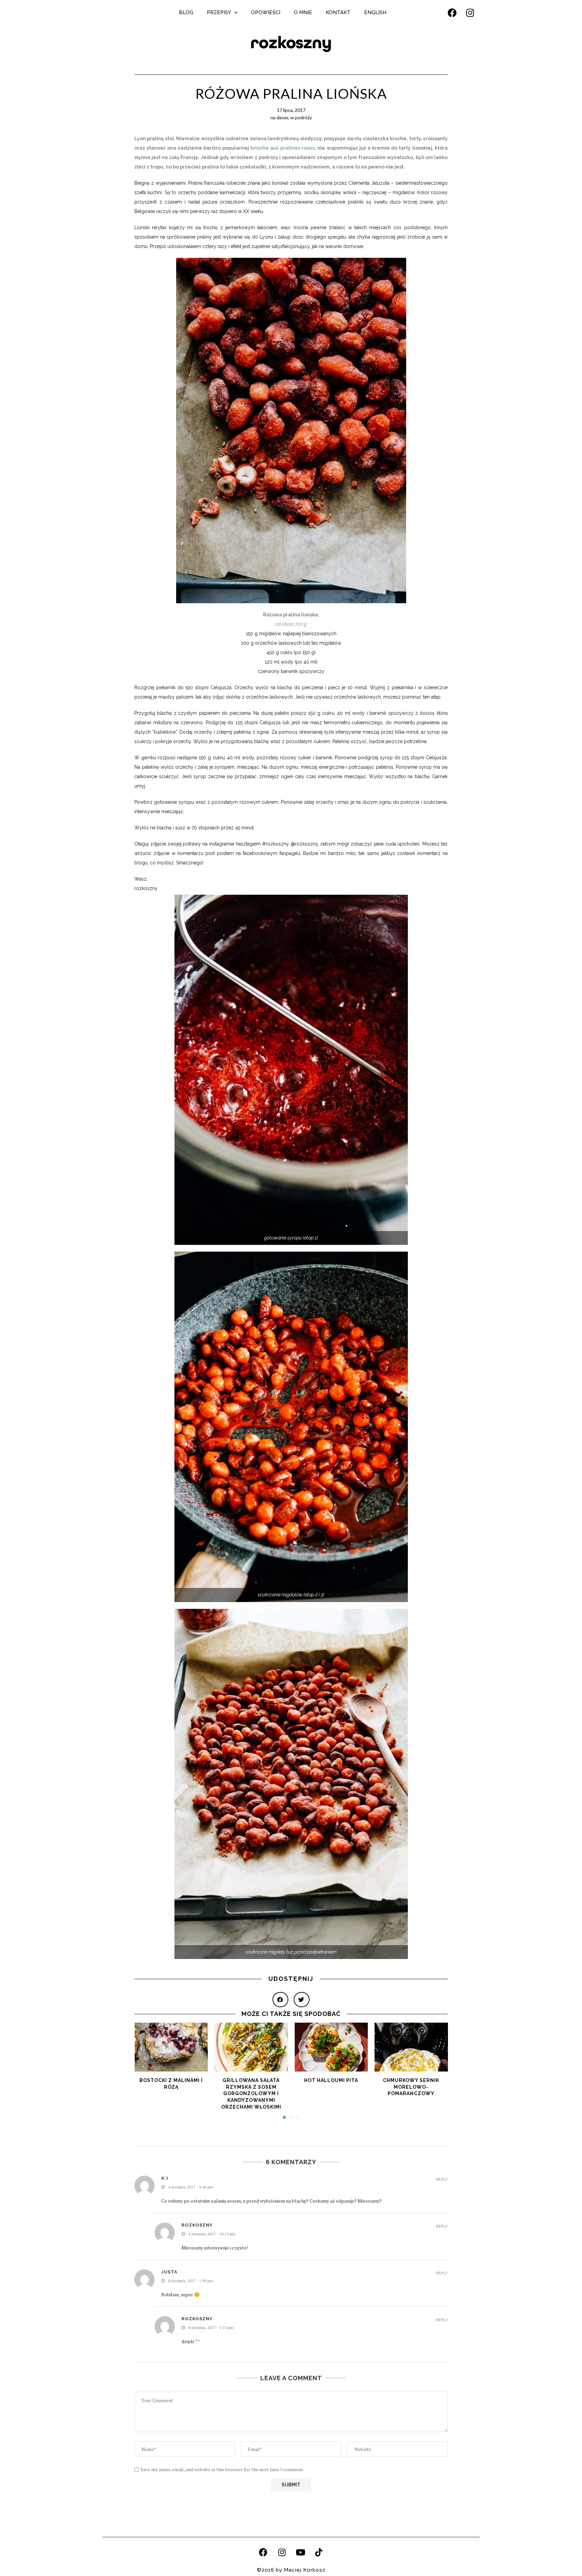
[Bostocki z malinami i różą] (171, 2047)
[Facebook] (452, 12)
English (375, 12)
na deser (279, 117)
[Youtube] (300, 2552)
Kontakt (338, 12)
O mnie (303, 12)
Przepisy (219, 12)
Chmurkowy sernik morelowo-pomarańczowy (411, 2087)
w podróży (301, 117)
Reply (442, 2180)
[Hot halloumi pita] (331, 2047)
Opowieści (266, 12)
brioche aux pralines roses (282, 148)
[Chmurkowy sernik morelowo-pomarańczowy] (411, 2047)
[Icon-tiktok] (319, 2552)
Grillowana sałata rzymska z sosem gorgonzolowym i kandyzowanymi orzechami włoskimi (251, 2093)
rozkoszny (291, 43)
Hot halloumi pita (331, 2080)
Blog (186, 12)
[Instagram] (470, 12)
